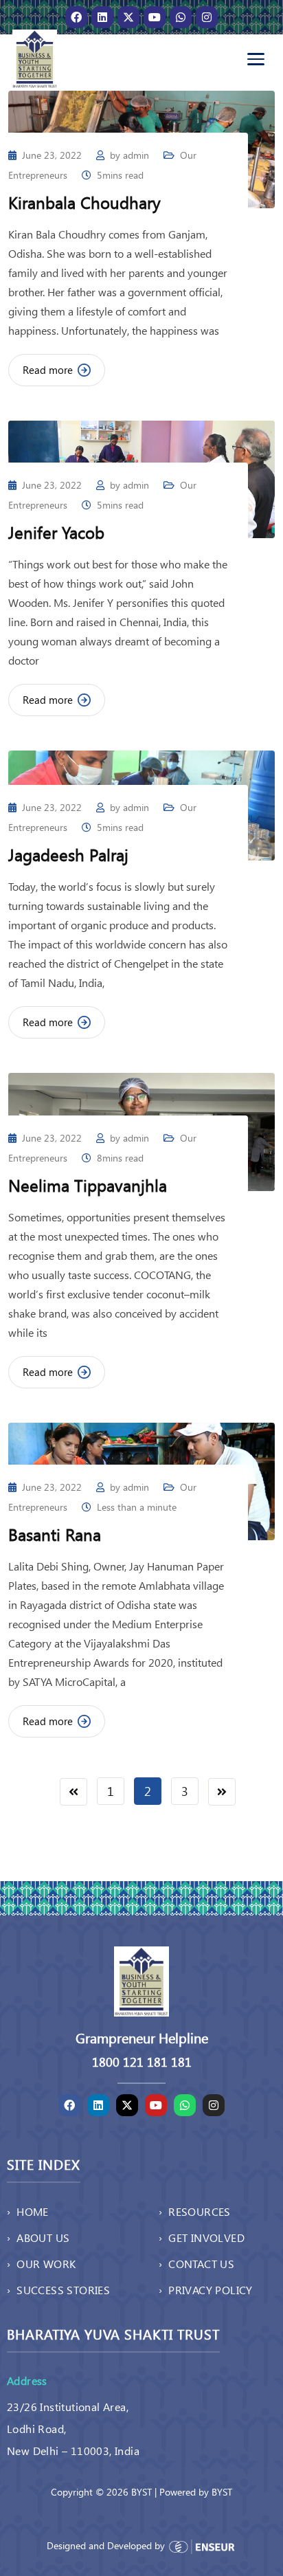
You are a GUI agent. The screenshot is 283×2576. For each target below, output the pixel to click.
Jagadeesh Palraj (68, 854)
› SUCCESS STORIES (58, 2290)
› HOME (28, 2211)
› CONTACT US (196, 2264)
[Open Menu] (256, 59)
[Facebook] (76, 17)
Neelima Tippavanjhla (88, 1185)
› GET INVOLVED (202, 2238)
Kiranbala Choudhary (84, 202)
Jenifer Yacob (56, 532)
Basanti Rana (55, 1534)
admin (136, 155)
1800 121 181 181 (142, 2062)
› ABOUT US (38, 2238)
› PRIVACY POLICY (206, 2290)
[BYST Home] (35, 59)
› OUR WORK (41, 2264)
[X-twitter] (128, 17)
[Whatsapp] (181, 17)
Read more (48, 370)
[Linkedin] (102, 17)
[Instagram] (207, 17)
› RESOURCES (195, 2211)
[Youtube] (155, 17)
